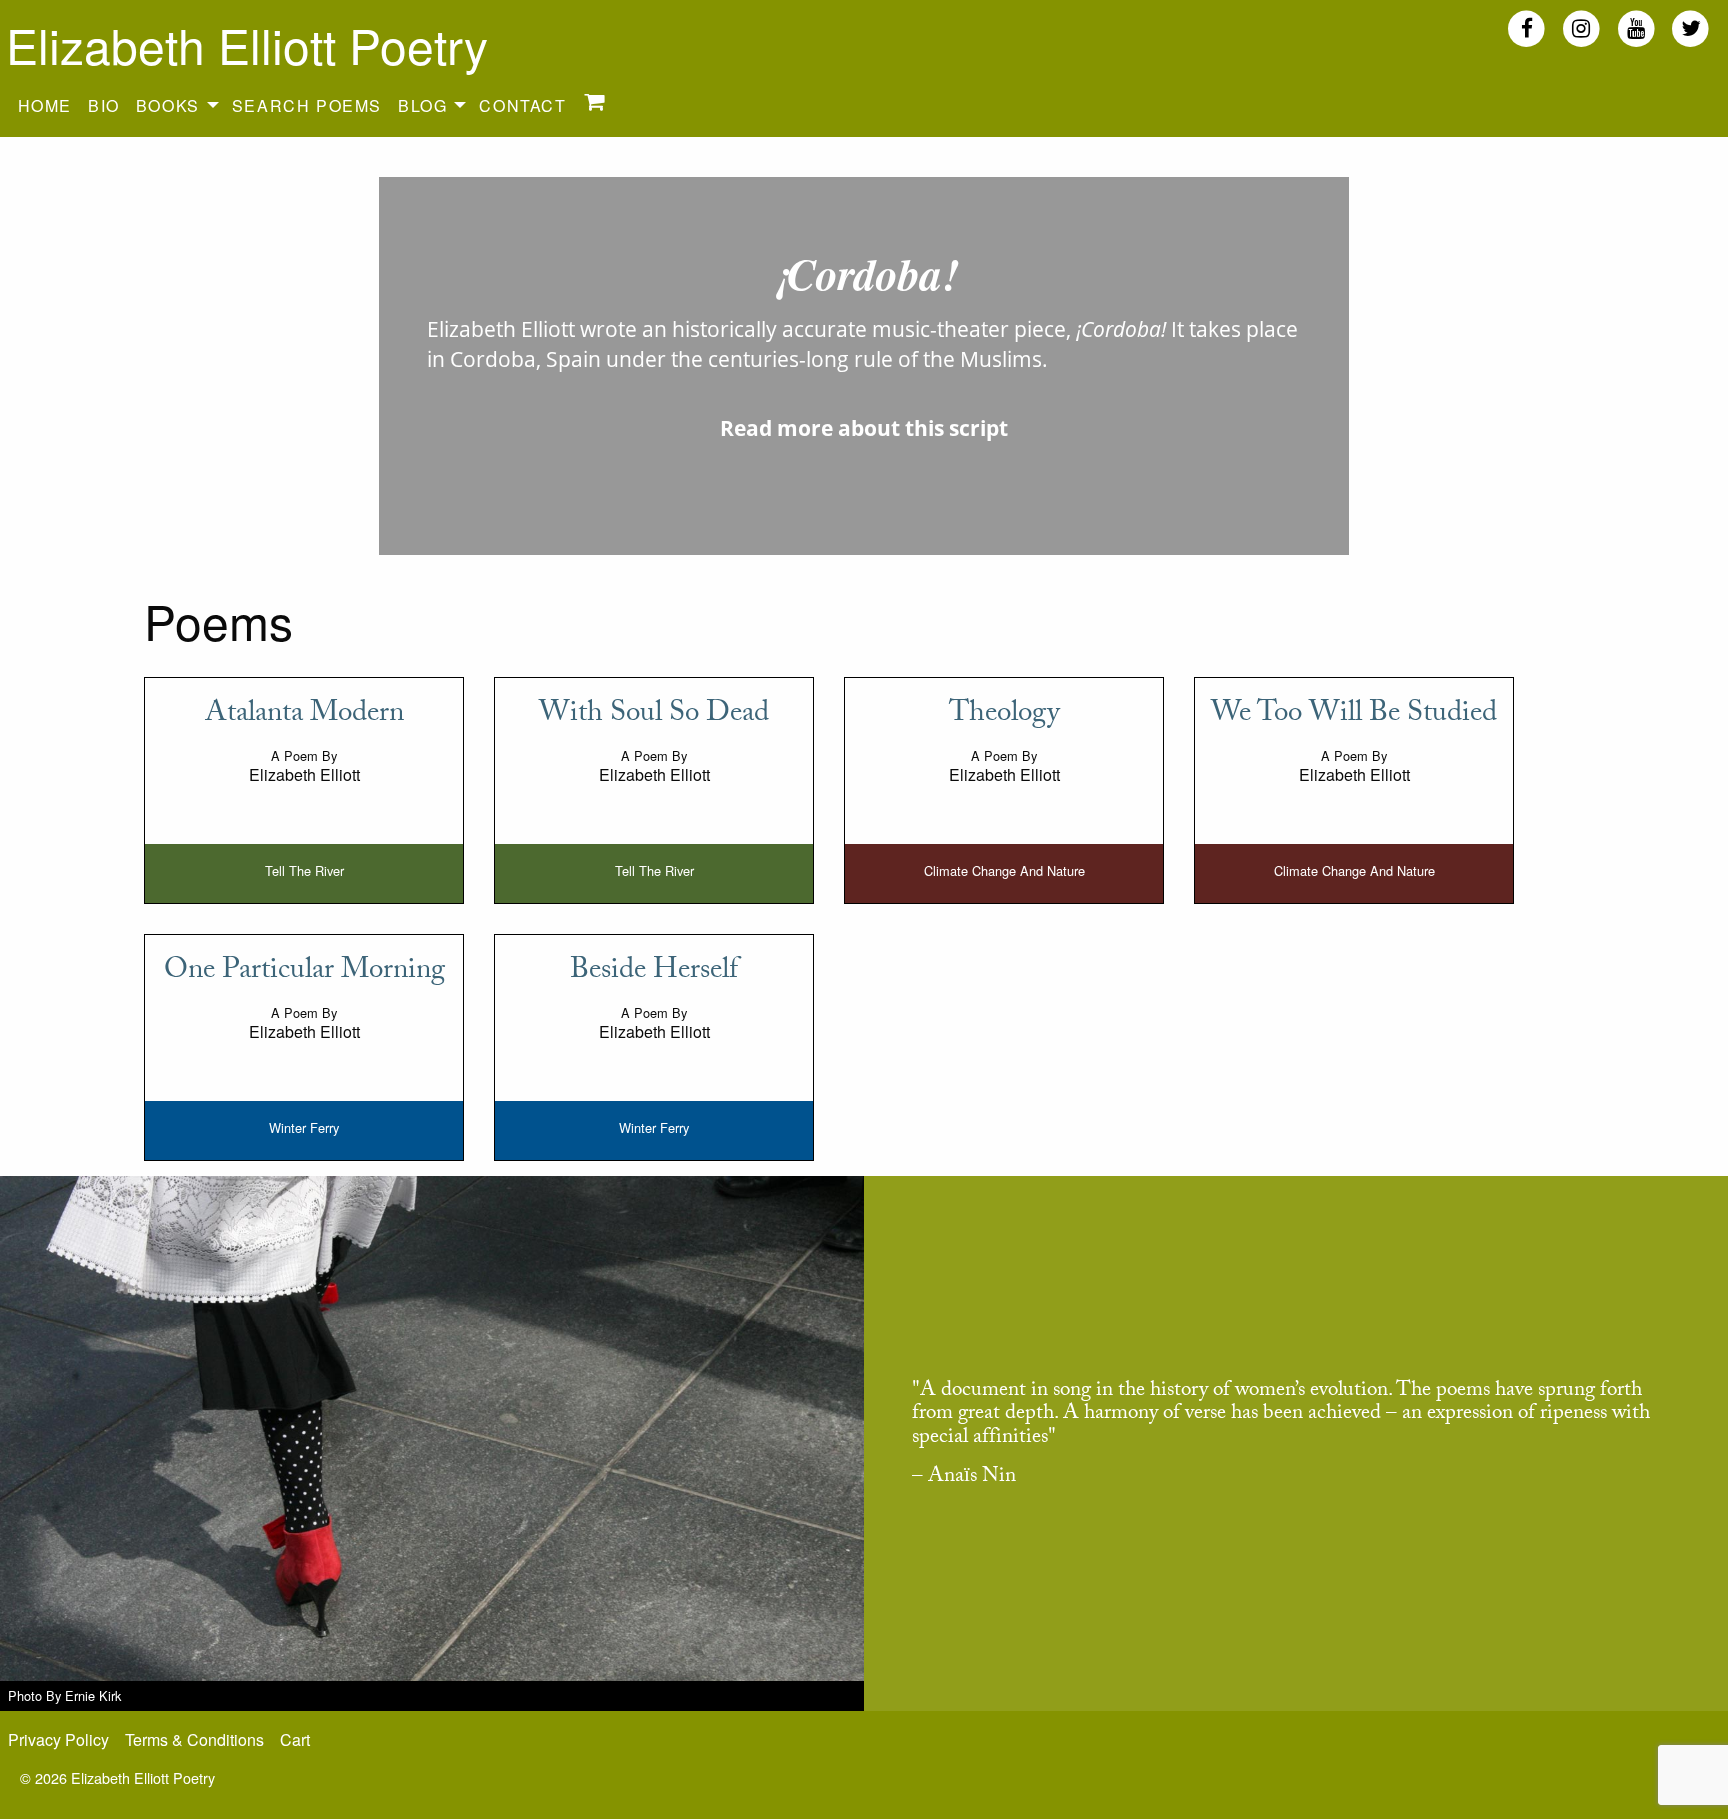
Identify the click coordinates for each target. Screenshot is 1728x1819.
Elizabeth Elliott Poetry (247, 44)
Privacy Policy (58, 1739)
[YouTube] (1636, 27)
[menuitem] (45, 105)
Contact (522, 105)
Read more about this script (864, 428)
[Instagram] (1581, 27)
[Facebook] (1526, 27)
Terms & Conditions (194, 1739)
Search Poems (307, 105)
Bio (104, 105)
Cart (295, 1739)
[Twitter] (1690, 27)
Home (45, 105)
